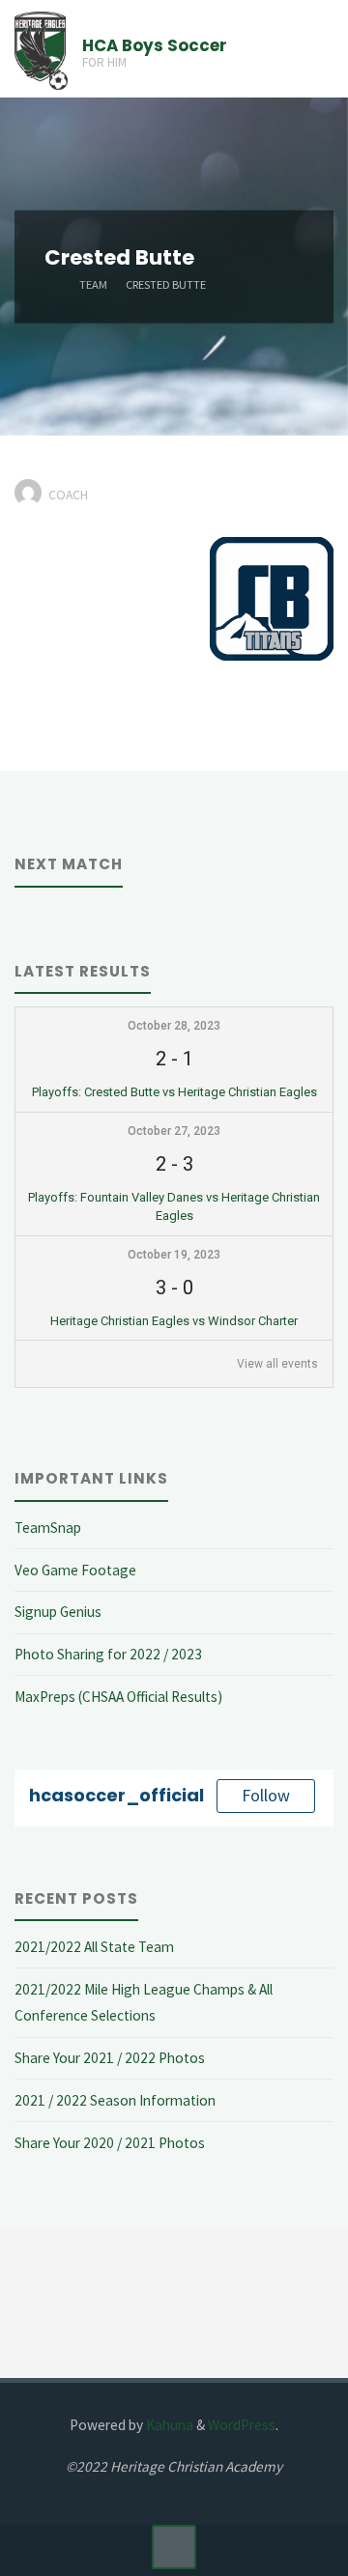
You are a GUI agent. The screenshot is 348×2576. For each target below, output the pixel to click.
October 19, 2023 (174, 1255)
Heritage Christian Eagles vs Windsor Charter (174, 1321)
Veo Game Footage (75, 1570)
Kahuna (168, 2425)
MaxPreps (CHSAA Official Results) (118, 1697)
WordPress (242, 2425)
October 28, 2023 (174, 1026)
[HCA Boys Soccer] (41, 49)
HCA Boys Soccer (155, 45)
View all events (277, 1364)
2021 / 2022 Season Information (115, 2100)
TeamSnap (48, 1528)
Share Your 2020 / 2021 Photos (110, 2143)
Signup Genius (58, 1612)
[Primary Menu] (313, 49)
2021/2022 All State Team (94, 1947)
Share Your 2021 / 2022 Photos (110, 2058)
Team (93, 283)
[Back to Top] (174, 2547)
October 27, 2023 (174, 1131)
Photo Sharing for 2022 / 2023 (108, 1654)
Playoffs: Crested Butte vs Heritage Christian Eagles (174, 1092)
